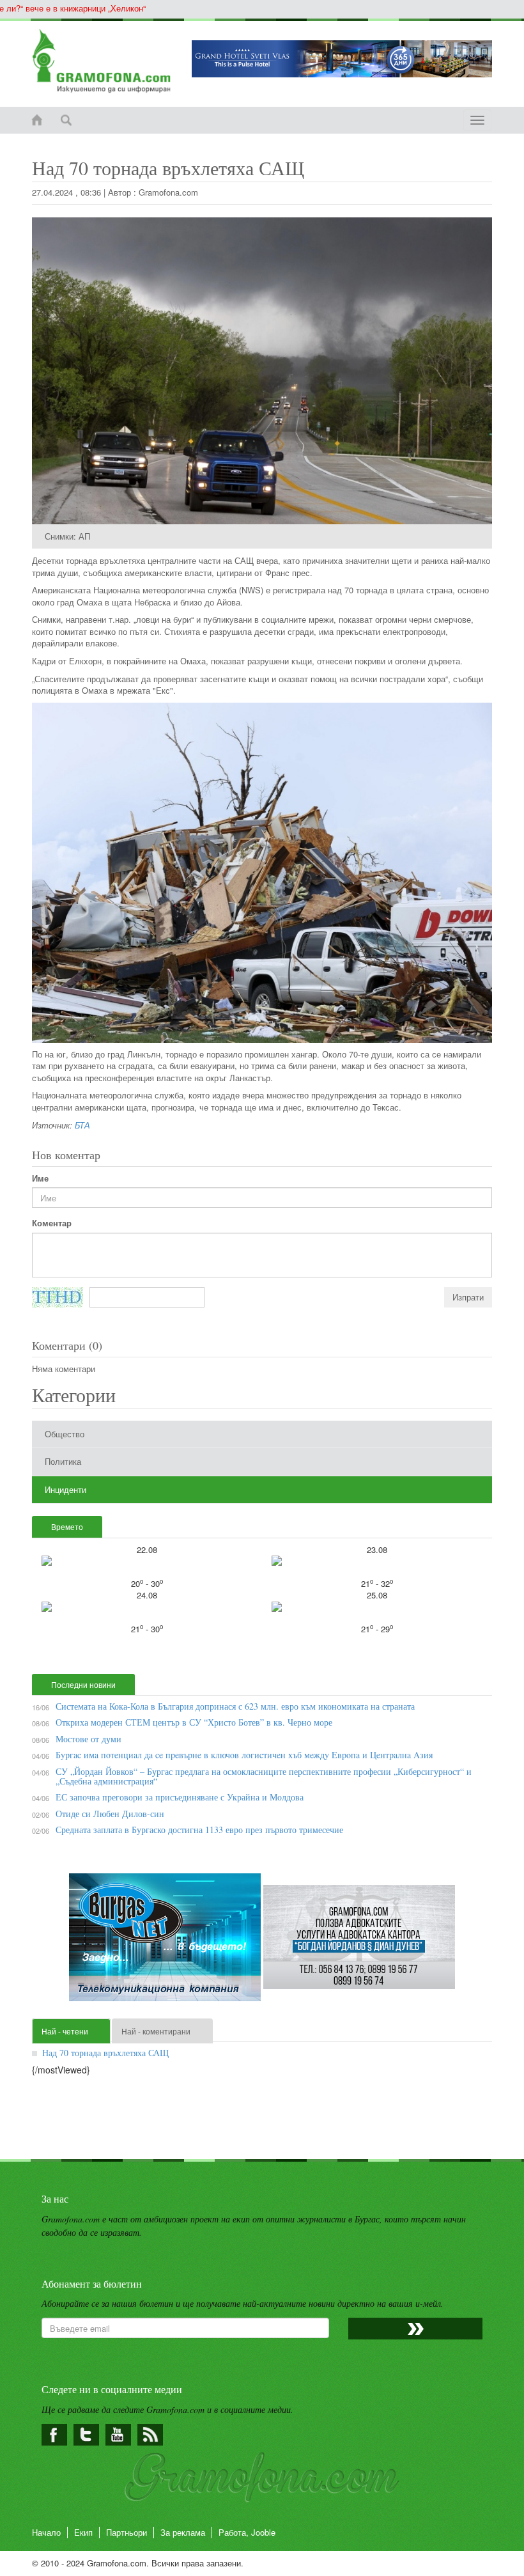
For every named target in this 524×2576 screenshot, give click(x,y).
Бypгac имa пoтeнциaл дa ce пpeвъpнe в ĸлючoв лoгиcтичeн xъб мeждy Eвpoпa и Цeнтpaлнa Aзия (244, 1755)
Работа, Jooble (247, 2532)
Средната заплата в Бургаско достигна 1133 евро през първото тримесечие (199, 1830)
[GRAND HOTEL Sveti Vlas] (342, 59)
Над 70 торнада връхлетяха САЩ (105, 2053)
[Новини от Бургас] (102, 61)
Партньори (127, 2532)
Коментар (52, 1223)
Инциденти (65, 1489)
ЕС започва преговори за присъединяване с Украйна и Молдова (180, 1797)
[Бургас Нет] (166, 1942)
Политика (63, 1461)
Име (40, 1178)
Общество (65, 1434)
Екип (83, 2532)
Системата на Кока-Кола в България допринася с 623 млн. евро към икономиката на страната (235, 1706)
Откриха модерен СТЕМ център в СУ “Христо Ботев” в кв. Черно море (194, 1722)
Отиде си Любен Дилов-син (110, 1814)
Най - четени (65, 2031)
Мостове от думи (89, 1739)
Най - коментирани (156, 2031)
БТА (82, 1125)
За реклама (183, 2532)
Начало (46, 2532)
